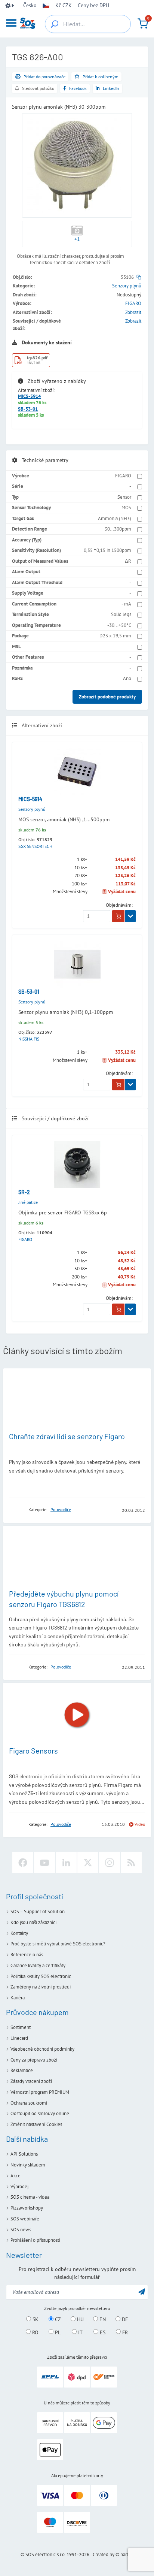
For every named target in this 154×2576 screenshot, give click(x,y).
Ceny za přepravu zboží (34, 2060)
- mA (126, 604)
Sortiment (21, 2027)
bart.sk (127, 2554)
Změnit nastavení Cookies (36, 2124)
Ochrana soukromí (29, 2103)
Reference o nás (27, 1955)
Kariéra (18, 1998)
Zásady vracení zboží (31, 2081)
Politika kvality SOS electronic (41, 1976)
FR (124, 2332)
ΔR (128, 561)
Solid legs (121, 614)
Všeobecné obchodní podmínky (42, 2049)
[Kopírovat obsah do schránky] (139, 277)
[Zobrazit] (130, 916)
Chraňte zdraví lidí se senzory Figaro (67, 1436)
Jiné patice (28, 1202)
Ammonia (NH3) (115, 518)
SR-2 (24, 1192)
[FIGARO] (16, 1510)
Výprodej (19, 2187)
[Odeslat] (142, 2291)
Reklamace (22, 2070)
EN (102, 2319)
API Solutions (24, 2154)
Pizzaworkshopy (27, 2208)
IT (80, 2332)
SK (35, 2319)
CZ (57, 2319)
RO (35, 2332)
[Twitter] (88, 1863)
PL (57, 2332)
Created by (104, 2554)
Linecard (19, 2038)
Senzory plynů (127, 286)
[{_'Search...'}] (55, 24)
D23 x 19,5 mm (115, 636)
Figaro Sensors (33, 1751)
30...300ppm (118, 529)
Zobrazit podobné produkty (107, 697)
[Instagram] (110, 1863)
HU (80, 2319)
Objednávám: (119, 905)
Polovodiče (61, 1509)
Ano (127, 678)
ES (102, 2332)
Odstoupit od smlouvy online (40, 2113)
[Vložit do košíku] (118, 916)
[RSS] (131, 1863)
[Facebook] (23, 1863)
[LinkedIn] (66, 1863)
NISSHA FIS (29, 1039)
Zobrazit (133, 312)
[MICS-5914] (77, 772)
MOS (126, 508)
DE (124, 2319)
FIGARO (133, 303)
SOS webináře (25, 2219)
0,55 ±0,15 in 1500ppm (107, 550)
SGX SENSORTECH (35, 846)
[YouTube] (44, 1863)
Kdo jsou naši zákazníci (33, 1922)
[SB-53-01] (77, 964)
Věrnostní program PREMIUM (40, 2092)
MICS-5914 (29, 396)
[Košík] (143, 24)
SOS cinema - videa (30, 2197)
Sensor (124, 497)
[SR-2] (77, 1165)
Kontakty (19, 1933)
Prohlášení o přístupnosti (35, 2240)
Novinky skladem (28, 2165)
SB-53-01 (28, 409)
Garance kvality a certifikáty (38, 1965)
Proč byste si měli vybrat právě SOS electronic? (58, 1944)
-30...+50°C (119, 625)
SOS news (21, 2230)
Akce (16, 2176)
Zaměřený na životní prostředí (41, 1987)
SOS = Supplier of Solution (38, 1911)
